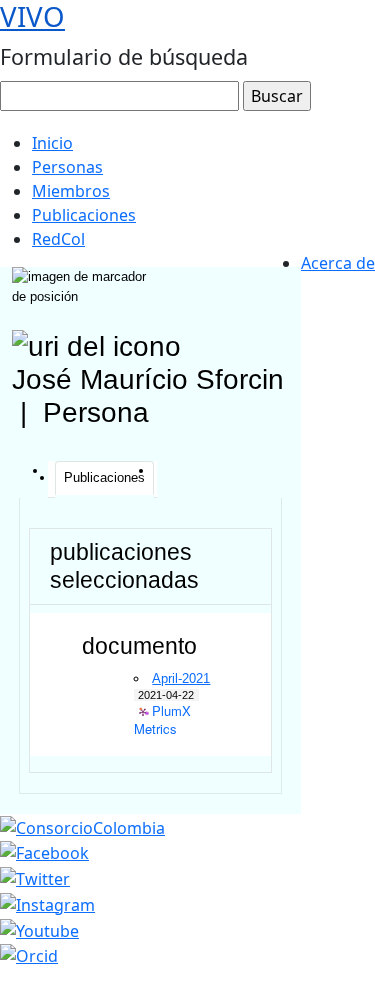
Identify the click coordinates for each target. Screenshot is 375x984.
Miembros (71, 191)
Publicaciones (84, 215)
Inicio (52, 143)
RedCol (58, 239)
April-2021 (181, 678)
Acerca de (338, 263)
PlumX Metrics (162, 712)
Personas (67, 167)
